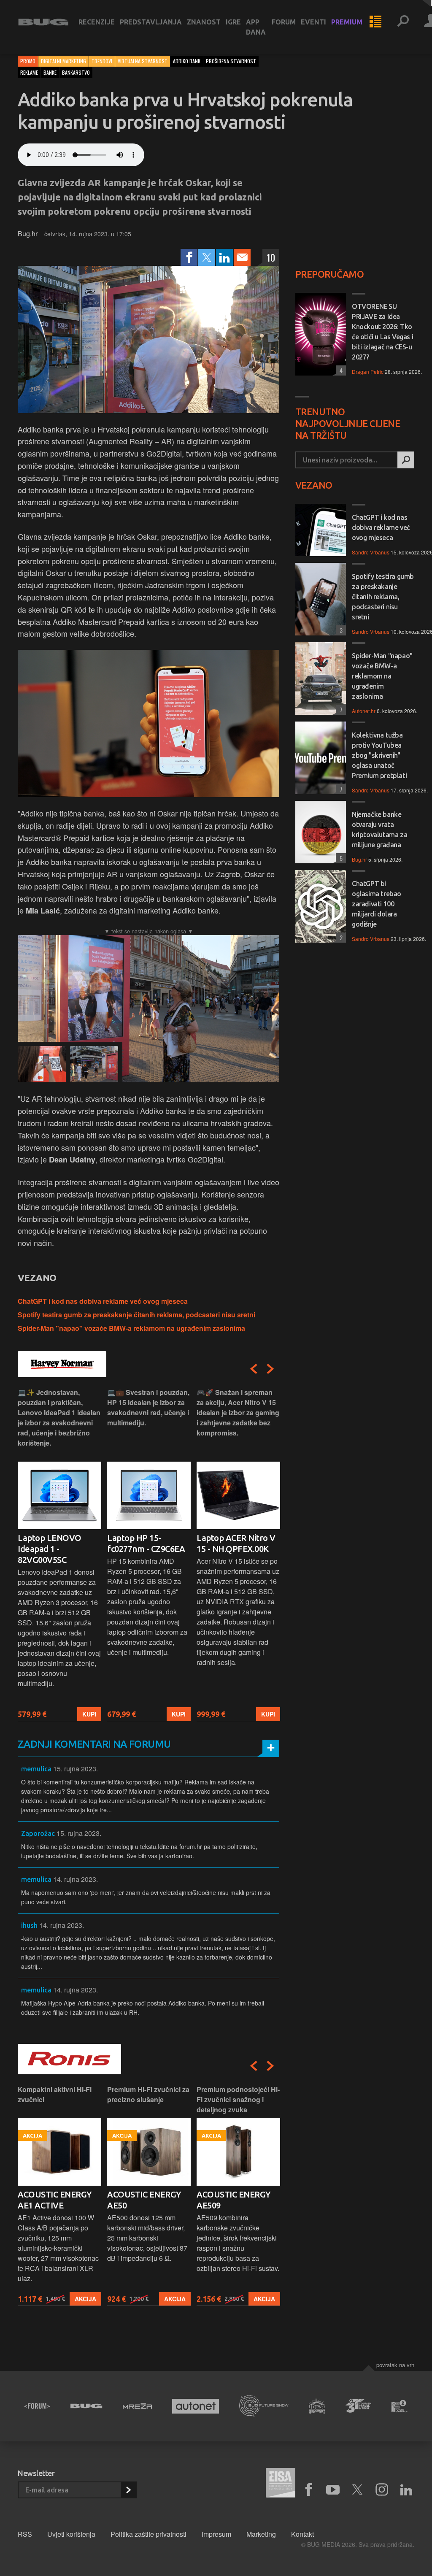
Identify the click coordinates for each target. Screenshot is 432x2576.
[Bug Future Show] (264, 2406)
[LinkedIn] (224, 257)
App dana (256, 27)
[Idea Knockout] (317, 2406)
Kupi (89, 1714)
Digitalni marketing (63, 61)
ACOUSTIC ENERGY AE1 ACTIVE (55, 2200)
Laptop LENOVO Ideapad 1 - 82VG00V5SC (50, 1549)
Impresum (216, 2534)
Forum (284, 22)
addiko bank (187, 61)
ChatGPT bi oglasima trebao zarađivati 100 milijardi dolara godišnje (377, 904)
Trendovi (102, 61)
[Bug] (86, 2406)
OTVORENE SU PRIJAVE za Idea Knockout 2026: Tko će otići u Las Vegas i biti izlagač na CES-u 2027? (382, 332)
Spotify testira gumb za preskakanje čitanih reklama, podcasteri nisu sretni (136, 1315)
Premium (347, 22)
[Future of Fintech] (400, 2406)
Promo (28, 61)
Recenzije (97, 22)
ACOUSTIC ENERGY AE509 (234, 2200)
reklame (29, 72)
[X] (357, 2490)
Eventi (313, 22)
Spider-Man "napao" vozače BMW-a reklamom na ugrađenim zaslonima (131, 1328)
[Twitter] (207, 257)
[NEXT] (270, 1369)
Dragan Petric (368, 372)
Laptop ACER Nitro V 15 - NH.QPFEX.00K (236, 1543)
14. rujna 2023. (76, 1879)
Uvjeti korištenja (71, 2534)
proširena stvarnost (231, 61)
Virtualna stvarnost (143, 61)
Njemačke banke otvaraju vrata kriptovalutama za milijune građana (379, 830)
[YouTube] (333, 2490)
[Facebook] (189, 257)
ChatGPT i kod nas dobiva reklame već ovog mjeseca (103, 1301)
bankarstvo (76, 72)
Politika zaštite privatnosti (148, 2534)
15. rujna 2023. (76, 1769)
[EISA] (281, 2484)
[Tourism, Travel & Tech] (358, 2406)
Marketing (261, 2534)
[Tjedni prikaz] (375, 22)
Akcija (85, 2299)
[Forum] (37, 2406)
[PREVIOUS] (254, 1369)
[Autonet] (196, 2406)
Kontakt (302, 2534)
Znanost (204, 22)
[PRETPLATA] (128, 2490)
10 (271, 257)
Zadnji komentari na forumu (94, 1744)
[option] (59, 1554)
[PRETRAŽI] (406, 460)
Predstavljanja (151, 22)
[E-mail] (242, 257)
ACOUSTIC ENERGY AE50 (144, 2200)
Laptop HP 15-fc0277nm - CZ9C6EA (146, 1543)
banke (50, 72)
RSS (25, 2534)
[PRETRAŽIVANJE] (403, 22)
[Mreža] (137, 2406)
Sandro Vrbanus (371, 552)
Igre (233, 22)
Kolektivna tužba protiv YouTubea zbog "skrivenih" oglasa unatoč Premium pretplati (379, 755)
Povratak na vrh (395, 2365)
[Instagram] (382, 2490)
